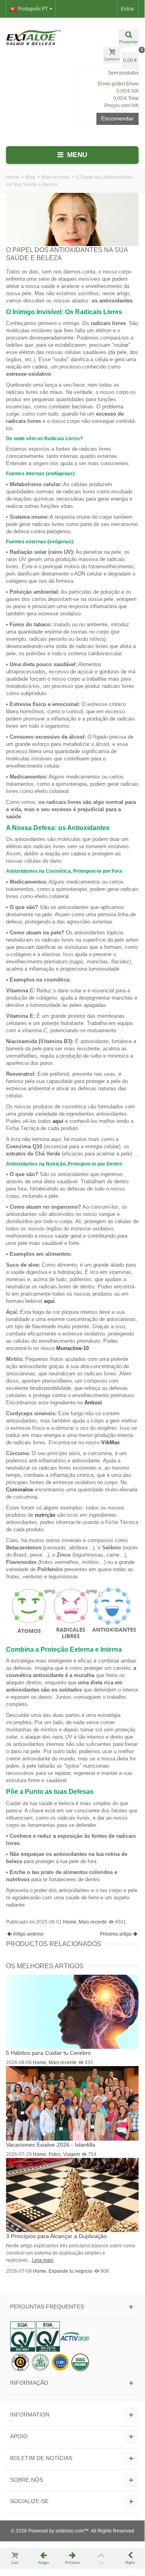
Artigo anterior (28, 1934)
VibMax (110, 1442)
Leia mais (43, 2260)
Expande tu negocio (70, 2271)
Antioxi (93, 1403)
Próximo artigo (116, 1934)
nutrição (45, 1515)
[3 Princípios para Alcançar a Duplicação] (72, 2195)
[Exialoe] (36, 37)
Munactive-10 (72, 1348)
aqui (58, 1121)
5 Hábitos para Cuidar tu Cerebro (48, 2053)
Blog (30, 177)
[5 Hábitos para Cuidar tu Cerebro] (72, 2011)
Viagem (71, 2154)
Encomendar (117, 118)
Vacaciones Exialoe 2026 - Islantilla (51, 2145)
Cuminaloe (19, 1490)
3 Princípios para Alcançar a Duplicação (56, 2236)
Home (13, 177)
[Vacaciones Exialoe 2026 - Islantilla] (72, 2103)
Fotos (55, 2154)
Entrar (128, 9)
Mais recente (55, 177)
